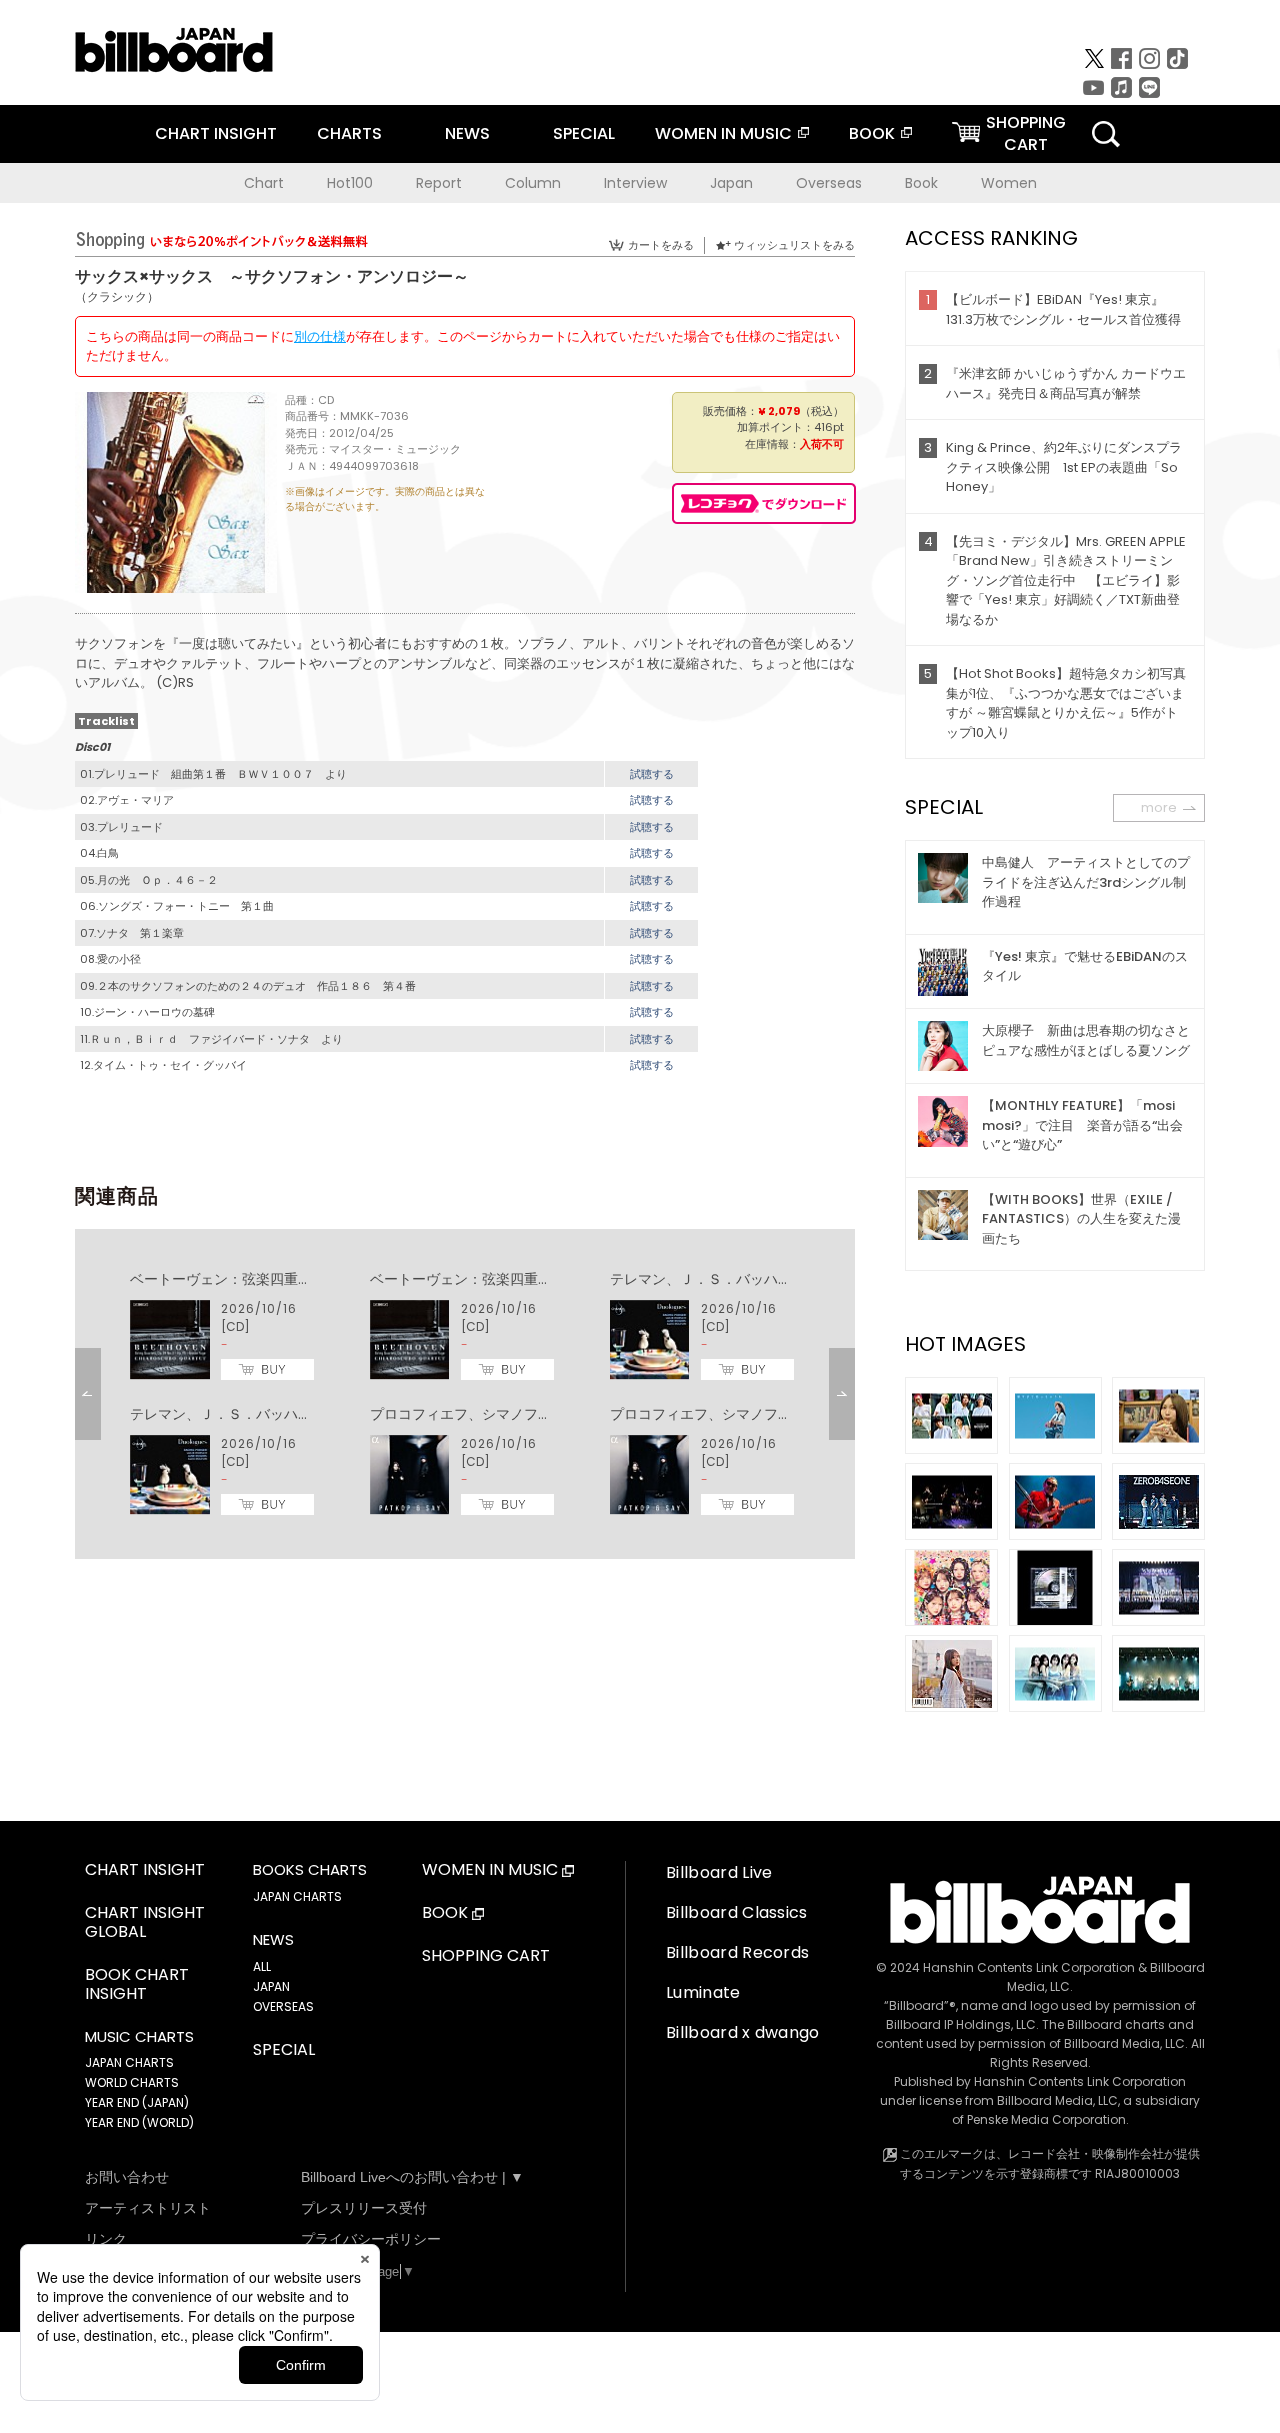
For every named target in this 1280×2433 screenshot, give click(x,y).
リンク (106, 2239)
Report (439, 183)
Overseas (829, 183)
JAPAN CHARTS (129, 2062)
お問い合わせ (127, 2177)
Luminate (703, 1992)
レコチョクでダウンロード (764, 503)
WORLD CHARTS (132, 2082)
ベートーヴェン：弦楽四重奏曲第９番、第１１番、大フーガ (319, 1279)
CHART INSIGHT (216, 133)
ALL (262, 1966)
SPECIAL (584, 133)
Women (1009, 183)
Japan (731, 183)
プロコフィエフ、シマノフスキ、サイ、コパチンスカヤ (545, 1414)
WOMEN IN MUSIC (723, 133)
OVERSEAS (283, 2006)
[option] (465, 1394)
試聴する (652, 774)
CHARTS (349, 133)
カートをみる (661, 245)
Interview (635, 183)
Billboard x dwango (743, 2032)
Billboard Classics (737, 1912)
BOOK (872, 133)
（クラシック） (117, 296)
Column (533, 183)
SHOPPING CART (486, 1956)
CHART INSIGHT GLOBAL (145, 1923)
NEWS (467, 133)
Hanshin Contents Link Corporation (1029, 1967)
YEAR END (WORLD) (139, 2122)
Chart (264, 183)
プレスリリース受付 (364, 2208)
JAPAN (271, 1986)
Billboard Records (737, 1952)
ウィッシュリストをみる (794, 245)
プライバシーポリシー (371, 2239)
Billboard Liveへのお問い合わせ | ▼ (412, 2177)
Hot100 (350, 183)
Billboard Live (719, 1872)
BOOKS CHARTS (310, 1870)
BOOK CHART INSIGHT (137, 1985)
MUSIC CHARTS (139, 2037)
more (1159, 807)
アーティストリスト (148, 2208)
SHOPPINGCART (1026, 133)
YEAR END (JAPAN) (137, 2102)
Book (921, 183)
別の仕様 (320, 336)
